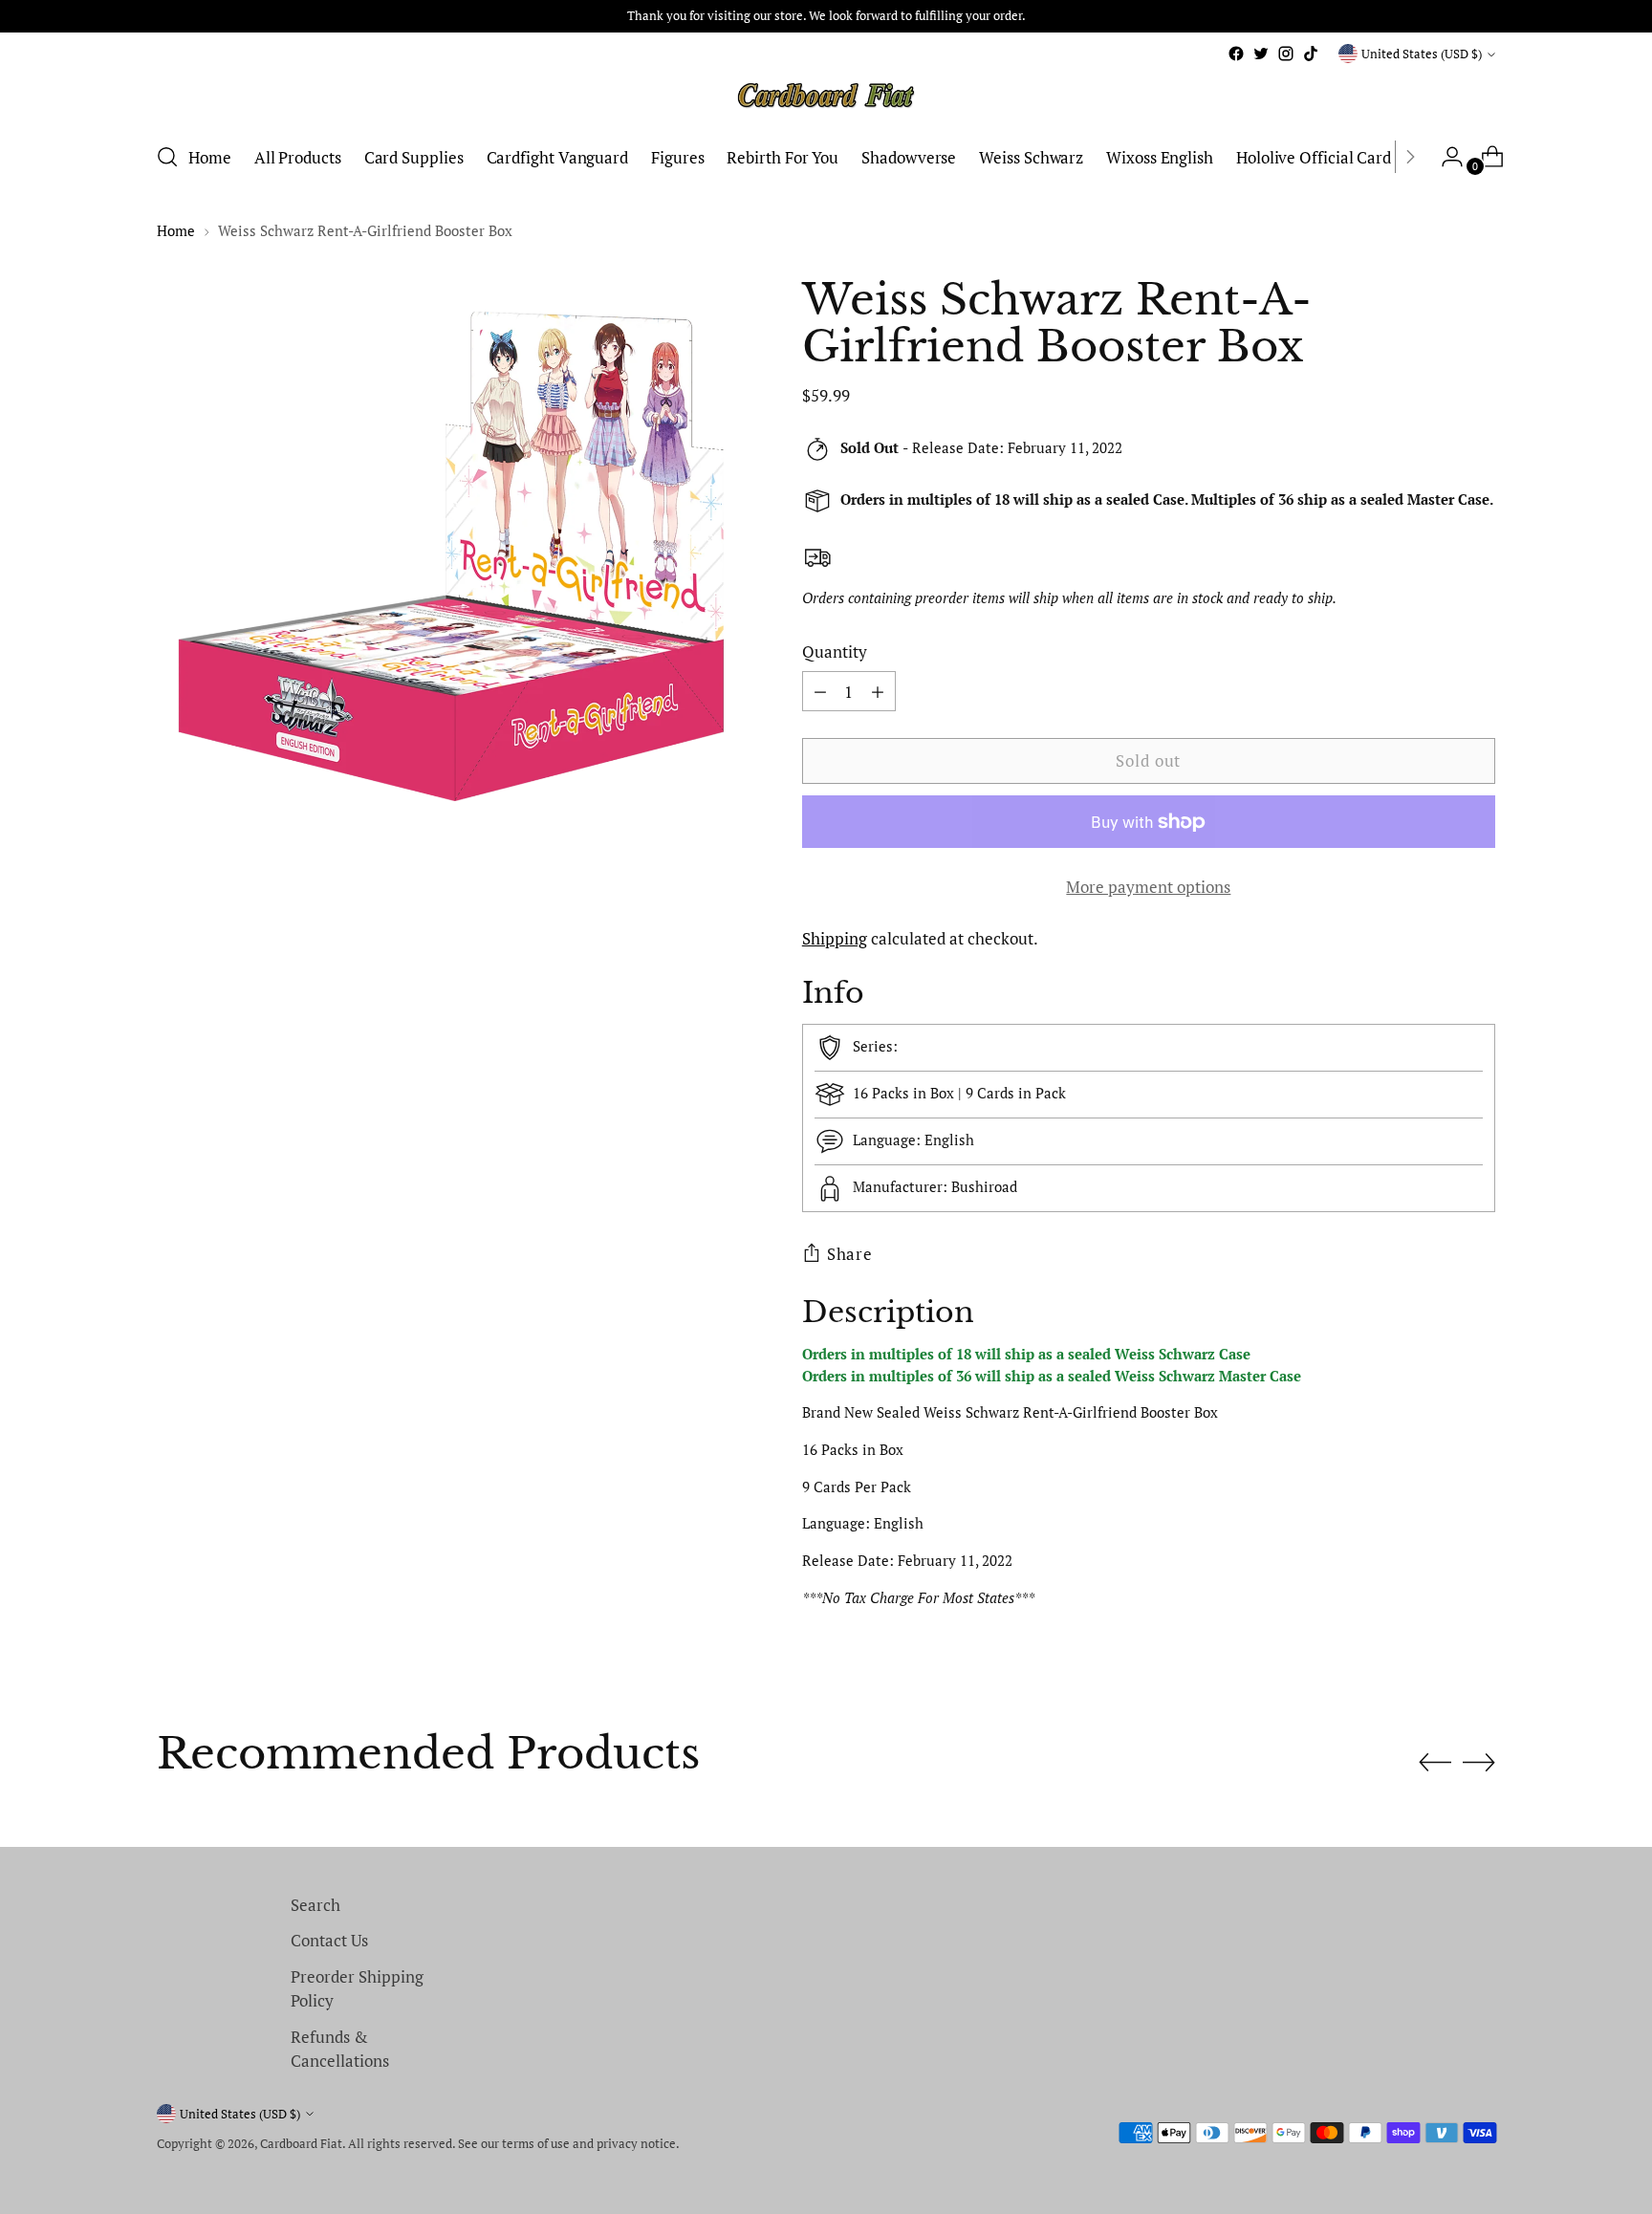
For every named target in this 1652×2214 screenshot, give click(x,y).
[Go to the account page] (1445, 157)
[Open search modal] (167, 157)
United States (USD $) (1422, 54)
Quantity (835, 651)
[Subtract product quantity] (878, 691)
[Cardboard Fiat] (826, 96)
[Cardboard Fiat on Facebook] (1236, 54)
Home (176, 230)
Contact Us (329, 1940)
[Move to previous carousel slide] (1435, 1763)
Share (850, 1254)
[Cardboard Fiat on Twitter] (1261, 54)
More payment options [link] (1148, 887)
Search (315, 1905)
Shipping (835, 938)
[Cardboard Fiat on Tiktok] (1311, 54)
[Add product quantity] (820, 691)
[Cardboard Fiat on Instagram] (1286, 54)
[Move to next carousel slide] (1479, 1762)
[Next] (1410, 157)
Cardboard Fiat (301, 2143)
